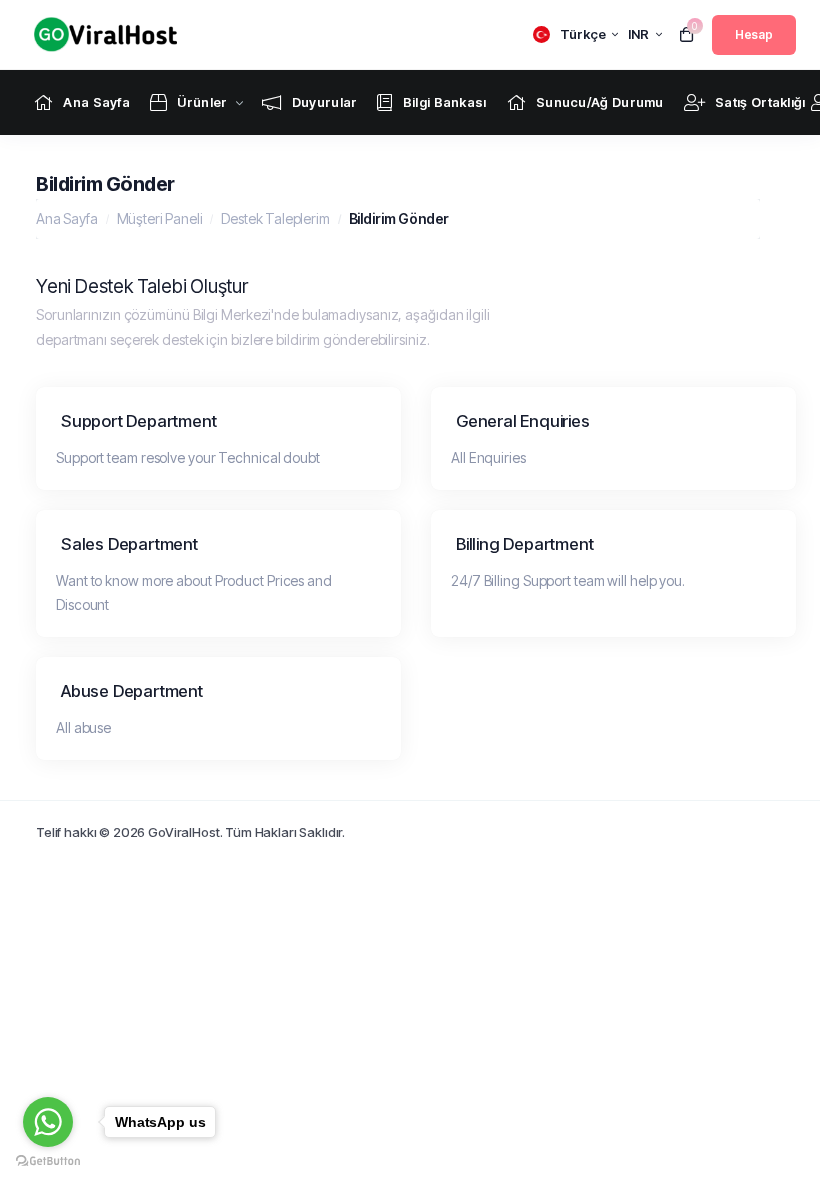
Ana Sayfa (67, 218)
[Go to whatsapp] (48, 1122)
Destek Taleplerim (275, 218)
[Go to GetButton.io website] (48, 1160)
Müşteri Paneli (160, 218)
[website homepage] (100, 34)
